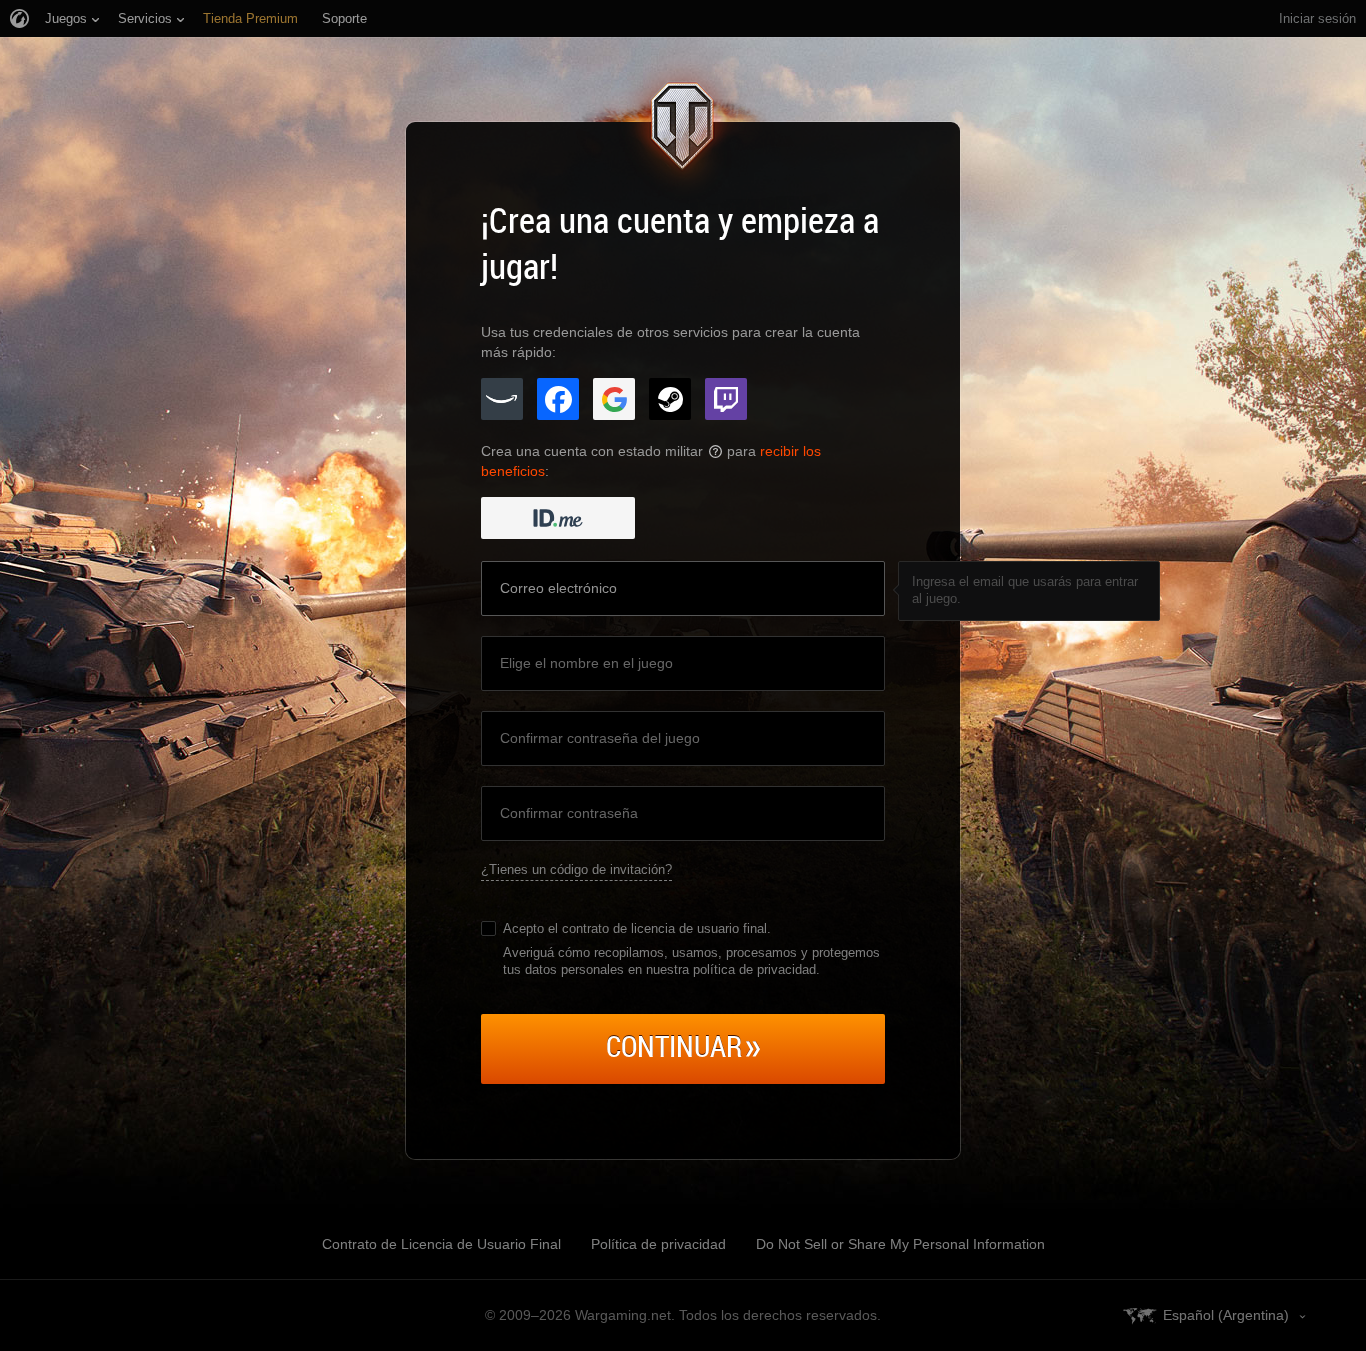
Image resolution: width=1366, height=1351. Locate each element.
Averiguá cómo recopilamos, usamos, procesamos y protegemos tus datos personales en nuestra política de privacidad (691, 961)
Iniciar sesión (1317, 18)
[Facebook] (558, 399)
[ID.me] (558, 518)
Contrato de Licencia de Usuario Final (441, 1244)
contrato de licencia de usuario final (664, 928)
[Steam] (670, 399)
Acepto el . (637, 928)
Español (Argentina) (1226, 1315)
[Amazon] (502, 399)
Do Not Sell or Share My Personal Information (900, 1244)
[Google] (614, 399)
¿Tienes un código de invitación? (576, 869)
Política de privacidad (658, 1244)
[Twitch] (726, 399)
